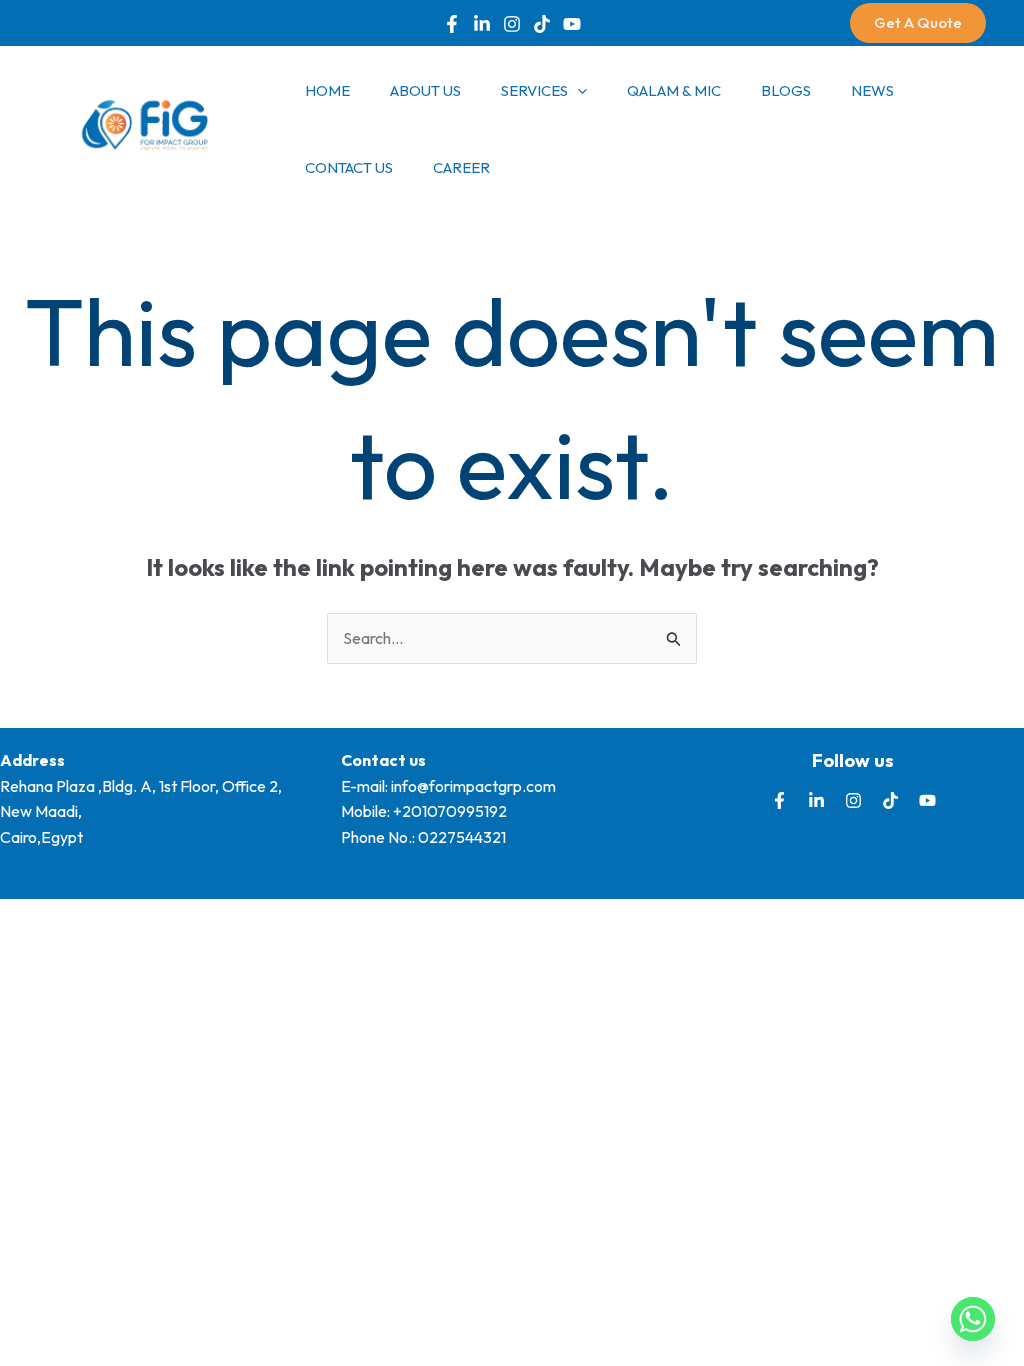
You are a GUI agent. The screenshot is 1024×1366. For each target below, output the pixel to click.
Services (534, 90)
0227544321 (462, 837)
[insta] (512, 24)
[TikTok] (542, 24)
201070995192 (454, 811)
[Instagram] (853, 800)
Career (461, 167)
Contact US (349, 167)
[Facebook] (452, 24)
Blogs (786, 90)
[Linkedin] (482, 24)
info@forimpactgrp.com (473, 786)
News (872, 90)
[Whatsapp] (973, 1319)
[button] (918, 23)
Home (327, 90)
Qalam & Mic (674, 90)
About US (425, 90)
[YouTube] (572, 24)
